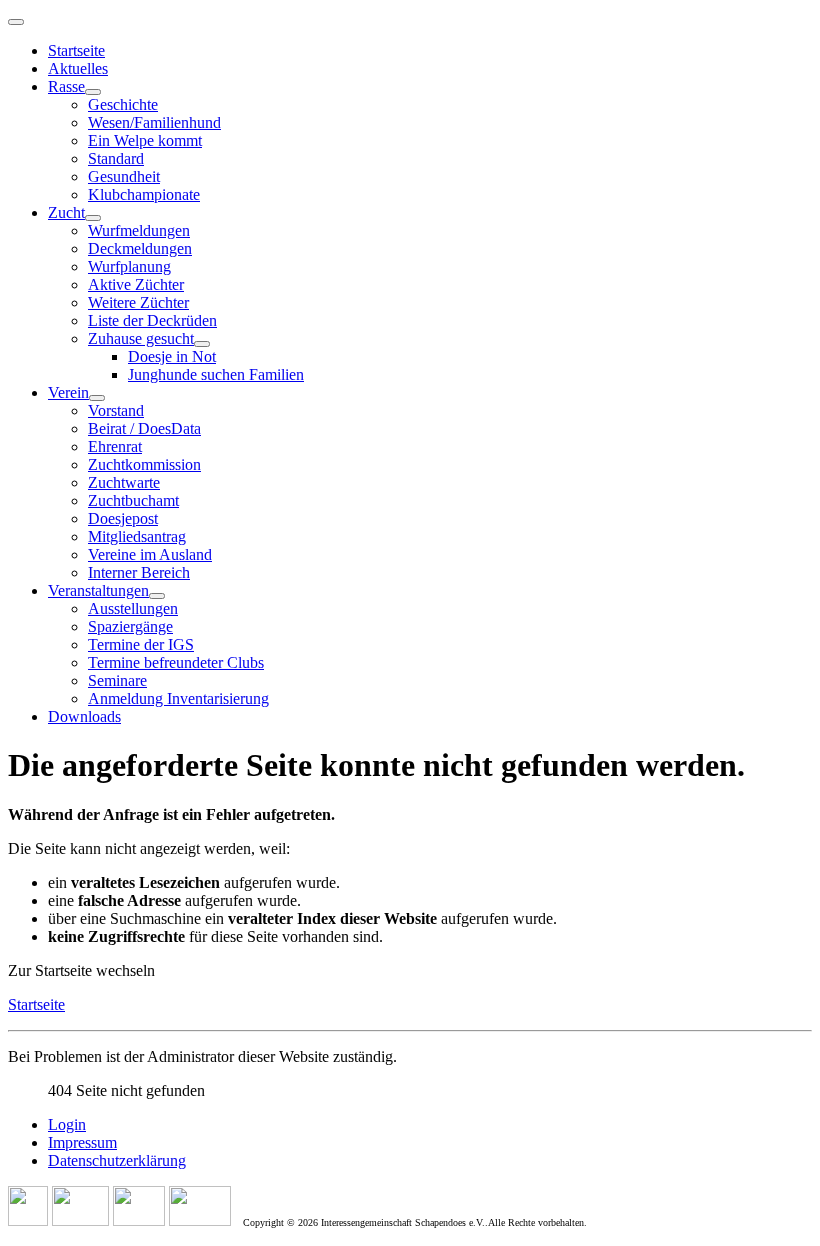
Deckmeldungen (140, 248)
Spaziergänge (130, 626)
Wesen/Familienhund (154, 122)
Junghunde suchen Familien (216, 374)
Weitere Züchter (138, 302)
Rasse (66, 86)
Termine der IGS (141, 644)
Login (67, 1124)
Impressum (82, 1142)
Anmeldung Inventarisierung (178, 698)
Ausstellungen (133, 608)
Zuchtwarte (124, 482)
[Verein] (97, 398)
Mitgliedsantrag (137, 536)
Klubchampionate (144, 194)
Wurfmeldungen (139, 230)
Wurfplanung (129, 266)
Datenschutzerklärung (117, 1160)
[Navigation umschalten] (16, 22)
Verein (68, 392)
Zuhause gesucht (141, 338)
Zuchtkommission (144, 464)
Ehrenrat (115, 446)
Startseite (76, 50)
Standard (116, 158)
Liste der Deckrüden (152, 320)
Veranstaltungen (98, 590)
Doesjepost (123, 518)
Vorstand (116, 410)
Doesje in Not (172, 356)
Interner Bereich (139, 572)
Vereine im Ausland (150, 554)
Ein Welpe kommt (145, 140)
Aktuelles (78, 68)
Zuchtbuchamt (133, 500)
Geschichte (123, 104)
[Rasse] (93, 92)
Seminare (117, 680)
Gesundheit (124, 176)
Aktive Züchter (136, 284)
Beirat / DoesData (144, 428)
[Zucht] (93, 218)
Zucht (66, 212)
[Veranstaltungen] (157, 596)
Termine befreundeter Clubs (176, 662)
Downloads (84, 716)
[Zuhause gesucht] (202, 344)
